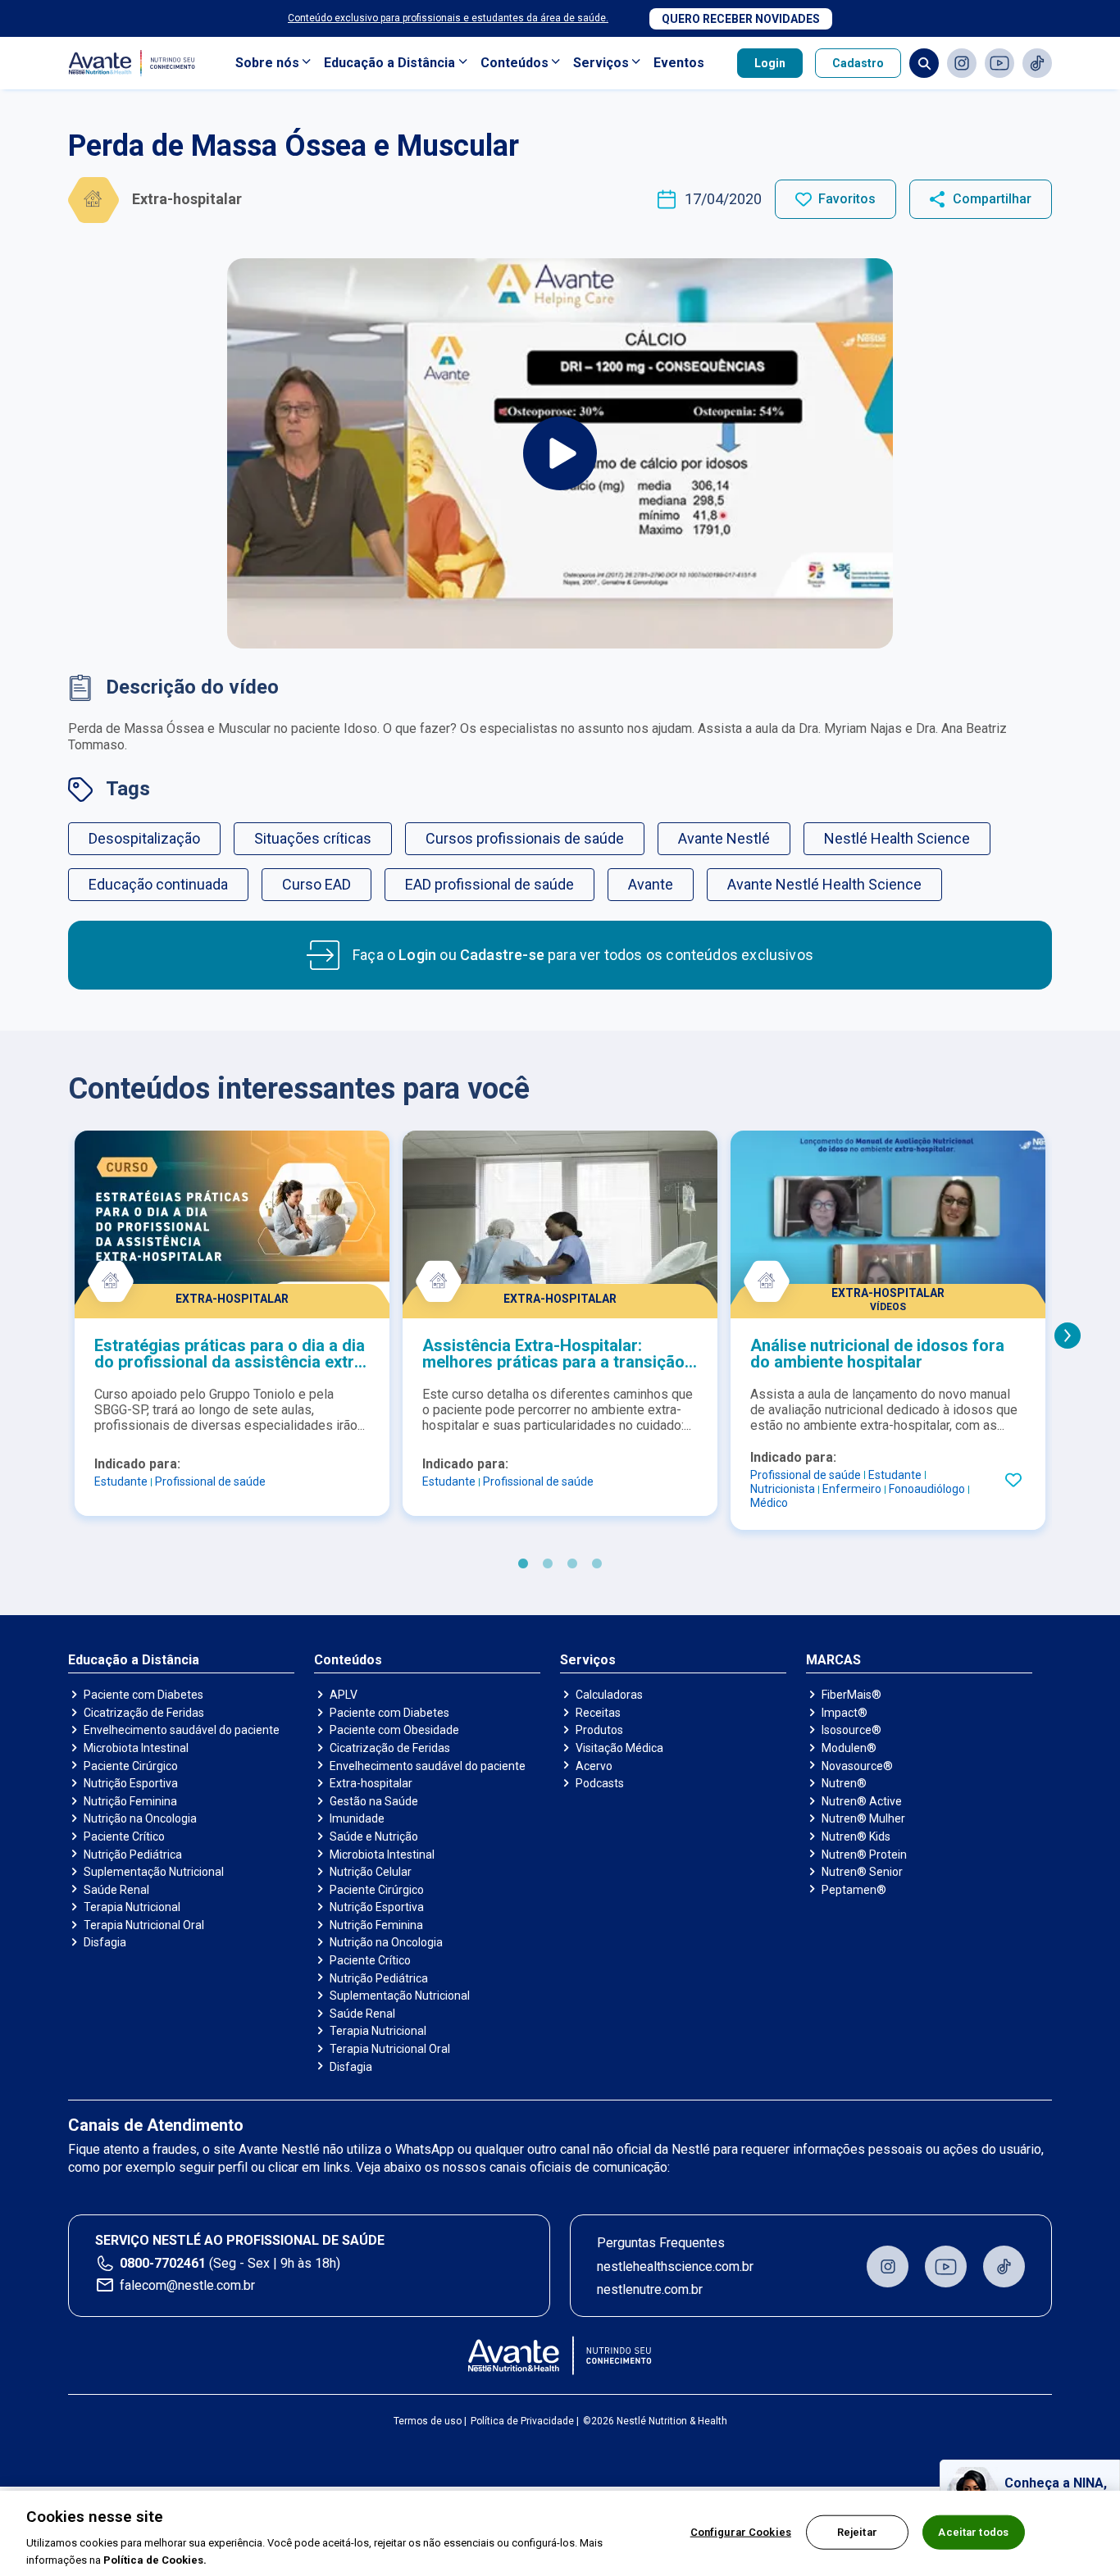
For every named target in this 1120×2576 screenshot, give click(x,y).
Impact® (845, 1713)
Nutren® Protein (864, 1855)
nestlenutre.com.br (650, 2289)
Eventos (679, 63)
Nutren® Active (862, 1801)
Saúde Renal (116, 1890)
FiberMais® (851, 1695)
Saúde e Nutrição (374, 1836)
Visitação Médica (619, 1748)
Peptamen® (854, 1890)
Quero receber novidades (741, 19)
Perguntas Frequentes (661, 2243)
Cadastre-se (502, 955)
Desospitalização (144, 838)
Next (1068, 1336)
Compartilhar (992, 199)
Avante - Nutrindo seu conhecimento (135, 64)
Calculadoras (609, 1695)
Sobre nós (267, 63)
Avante (651, 884)
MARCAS (833, 1660)
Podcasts (600, 1783)
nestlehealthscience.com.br (675, 2267)
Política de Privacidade (522, 2421)
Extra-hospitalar (371, 1783)
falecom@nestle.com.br (187, 2285)
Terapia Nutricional (132, 1907)
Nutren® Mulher (863, 1818)
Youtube (999, 63)
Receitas (598, 1713)
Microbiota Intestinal (136, 1748)
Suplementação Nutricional (154, 1872)
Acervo (594, 1766)
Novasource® (857, 1766)
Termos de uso (428, 2421)
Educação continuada (158, 884)
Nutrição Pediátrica (133, 1855)
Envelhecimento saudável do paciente (182, 1730)
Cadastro (858, 63)
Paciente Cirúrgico (131, 1766)
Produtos (599, 1730)
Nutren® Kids (856, 1836)
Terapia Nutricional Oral (144, 1925)
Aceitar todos (973, 2532)
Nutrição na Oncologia (140, 1818)
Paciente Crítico (124, 1836)
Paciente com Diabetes (143, 1695)
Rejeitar (857, 2532)
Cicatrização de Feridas (144, 1713)
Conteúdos (514, 63)
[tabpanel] (232, 1323)
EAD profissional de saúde (489, 884)
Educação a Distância (389, 63)
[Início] (560, 2355)
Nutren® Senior (862, 1872)
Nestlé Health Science (897, 838)
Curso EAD (316, 884)
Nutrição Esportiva (131, 1783)
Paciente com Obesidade (394, 1730)
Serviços (601, 63)
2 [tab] (548, 1564)
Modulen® (849, 1748)
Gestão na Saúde (374, 1801)
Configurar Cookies (741, 2532)
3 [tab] (572, 1564)
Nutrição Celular (371, 1872)
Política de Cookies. (155, 2559)
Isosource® (851, 1730)
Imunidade (357, 1818)
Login (770, 63)
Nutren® (844, 1783)
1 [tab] (523, 1564)
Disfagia (105, 1942)
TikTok (1037, 63)
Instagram (962, 63)
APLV (344, 1695)
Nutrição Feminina (130, 1801)
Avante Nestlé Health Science (824, 884)
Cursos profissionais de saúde (525, 838)
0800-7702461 (163, 2263)
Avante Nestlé (724, 838)
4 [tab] (597, 1564)
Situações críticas (313, 838)
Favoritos (847, 199)
